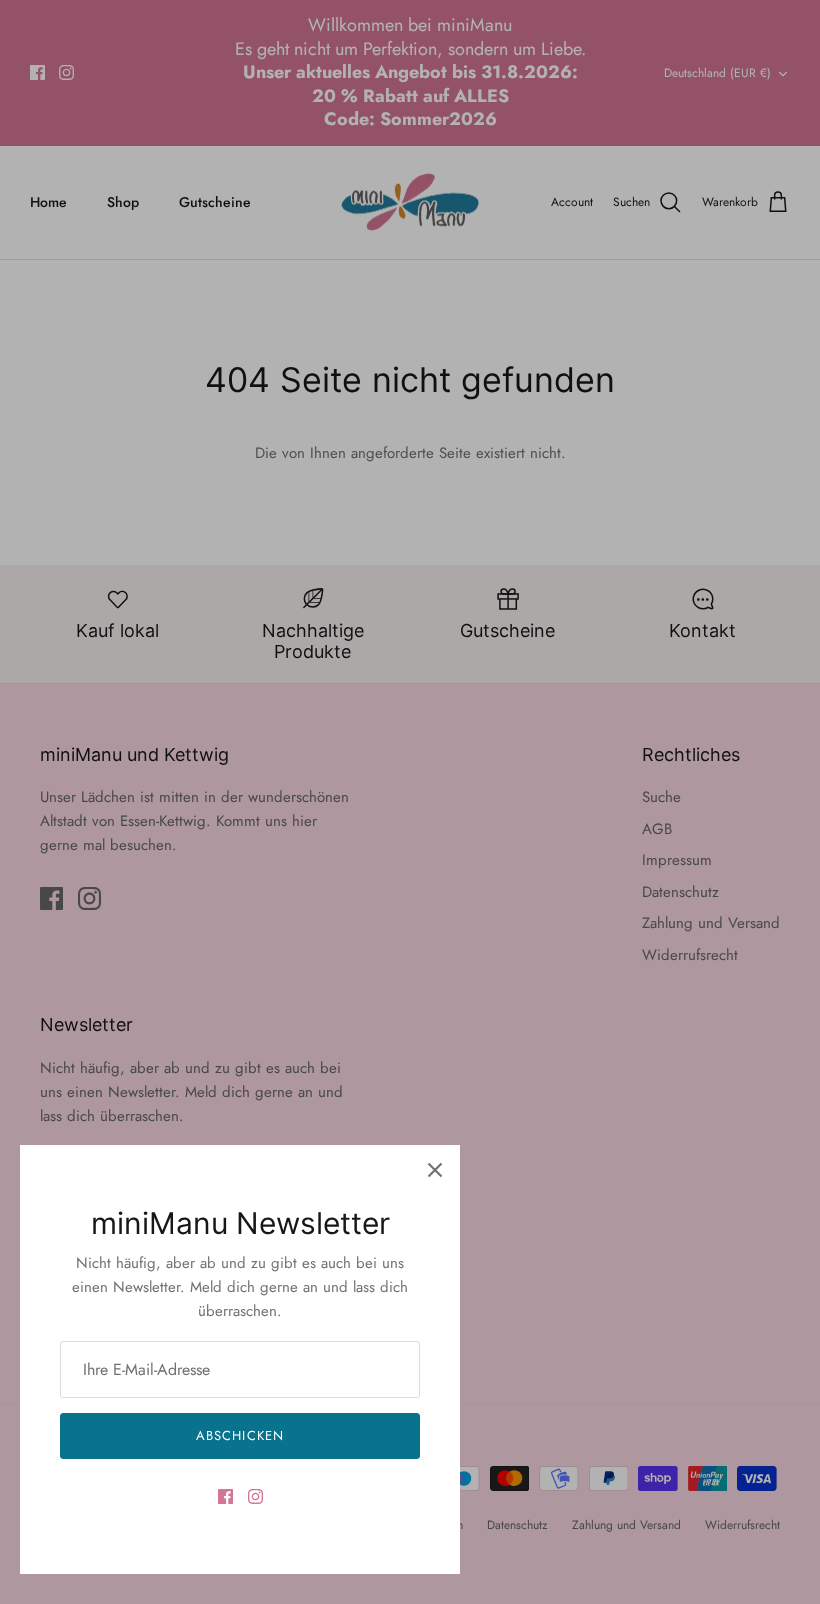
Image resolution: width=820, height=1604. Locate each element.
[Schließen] (435, 1170)
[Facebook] (225, 1496)
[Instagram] (255, 1496)
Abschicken (239, 1435)
